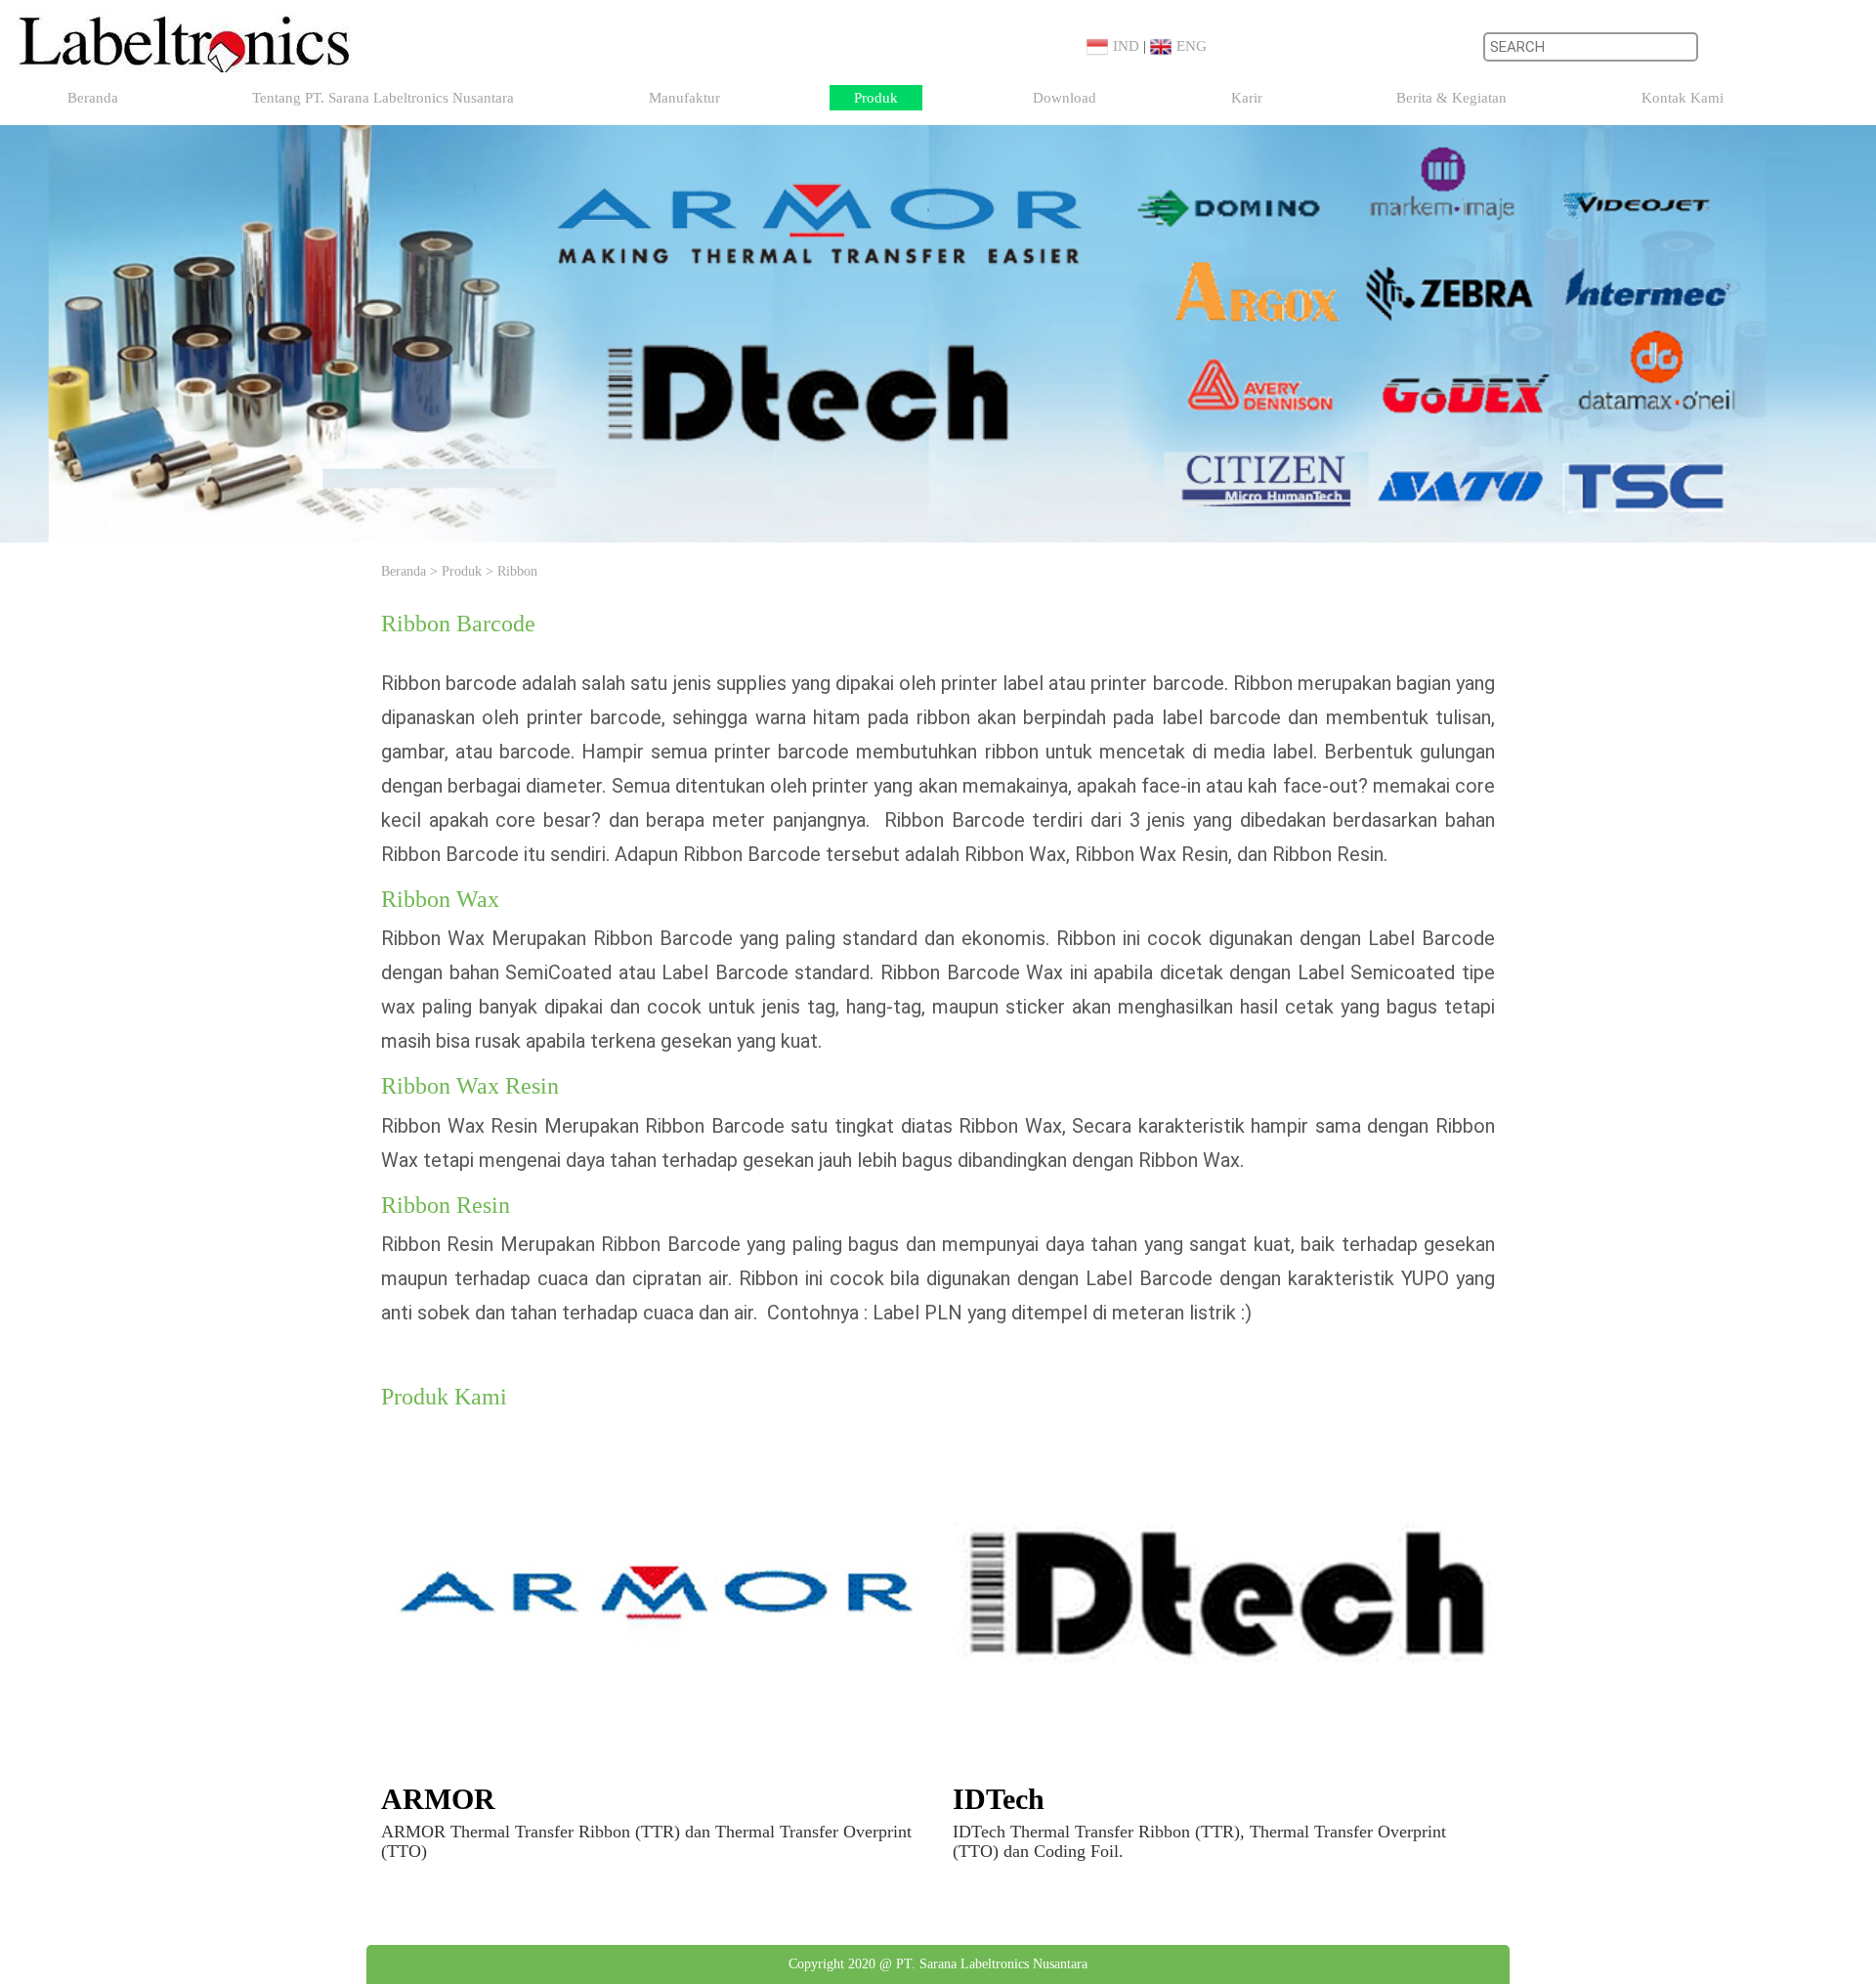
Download (1065, 98)
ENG (1192, 46)
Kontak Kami (1683, 98)
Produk (876, 98)
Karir (1247, 98)
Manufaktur (684, 98)
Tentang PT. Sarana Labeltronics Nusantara (383, 98)
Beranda (93, 98)
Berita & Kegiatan (1451, 98)
